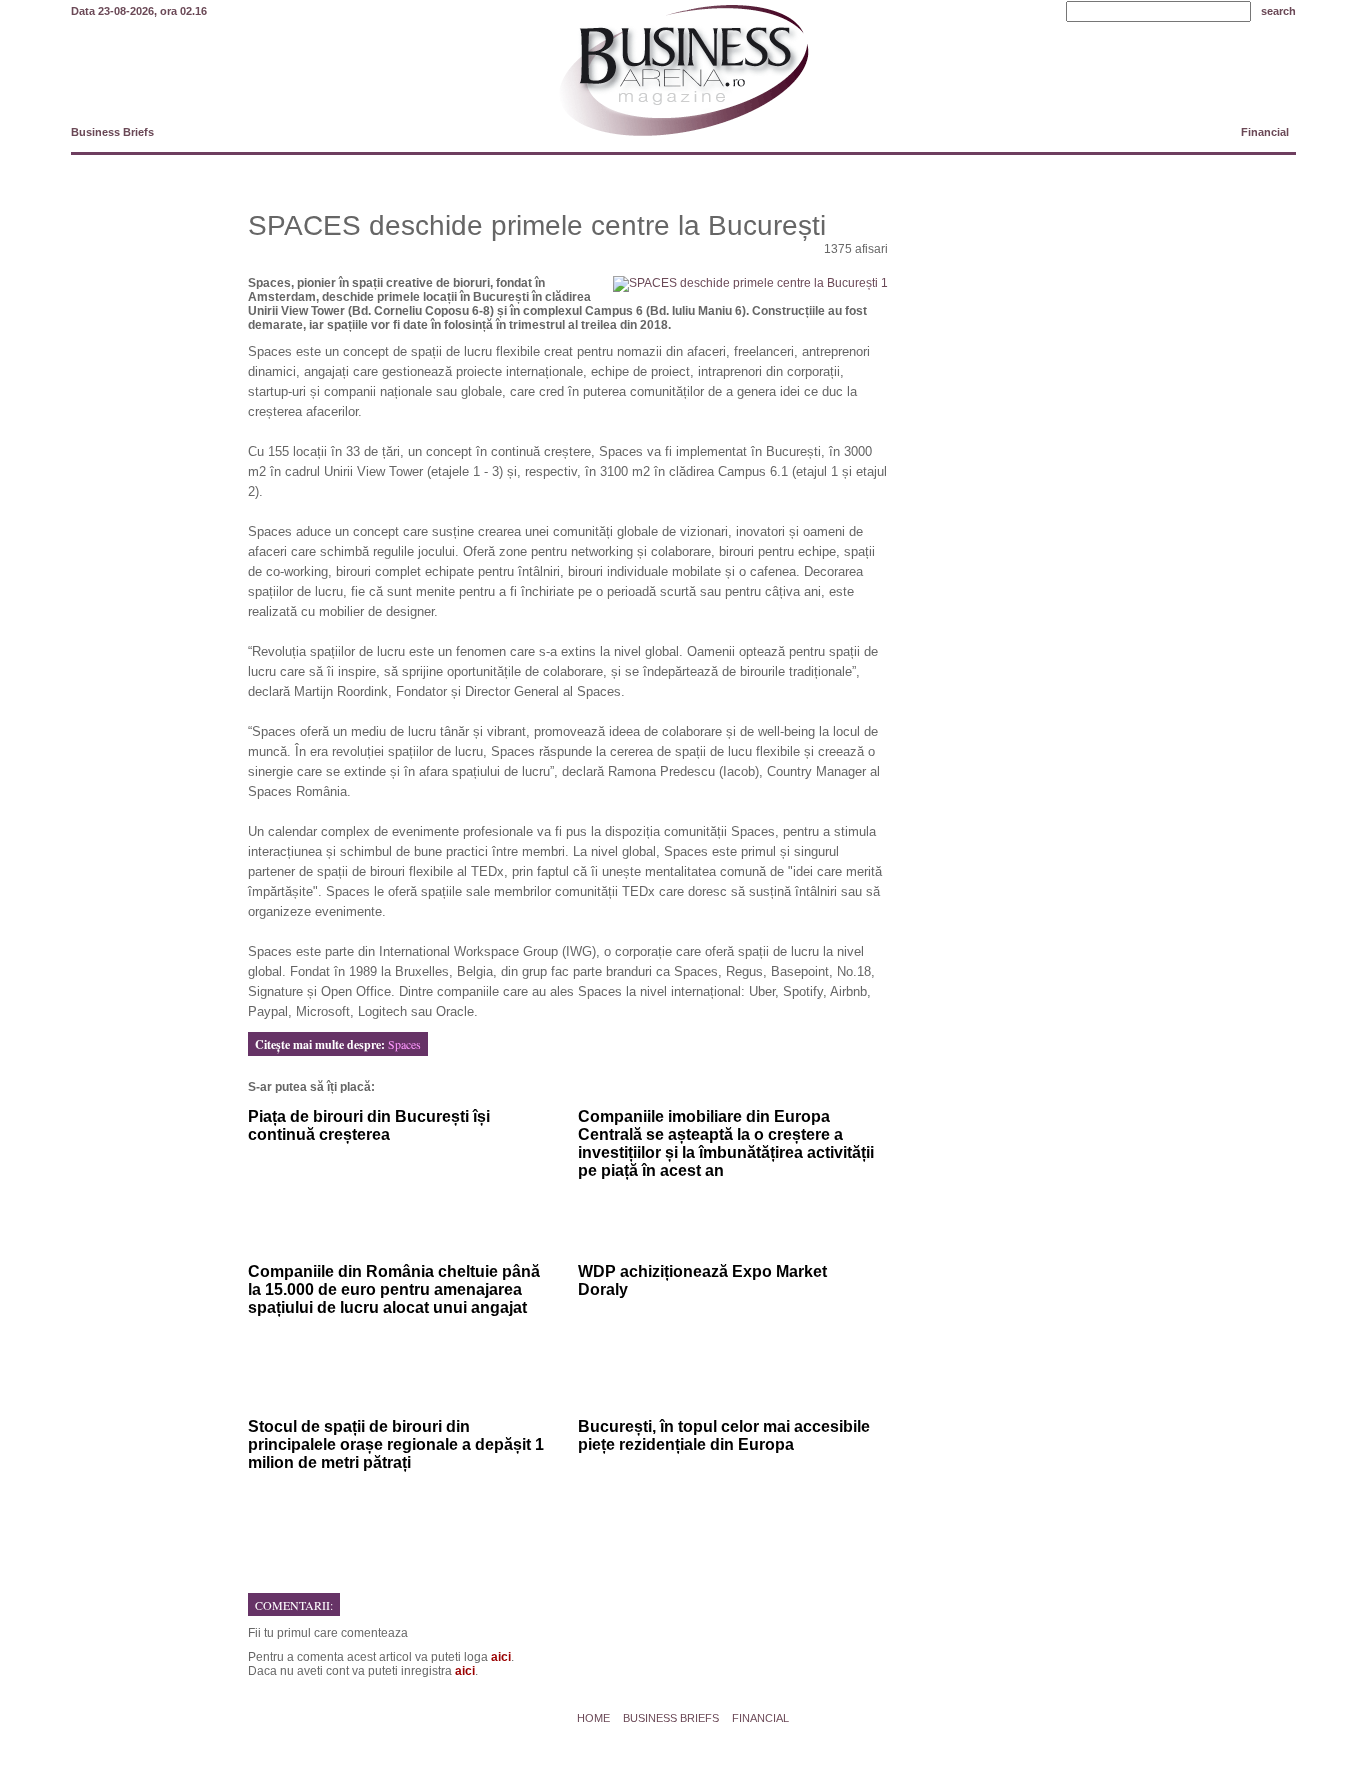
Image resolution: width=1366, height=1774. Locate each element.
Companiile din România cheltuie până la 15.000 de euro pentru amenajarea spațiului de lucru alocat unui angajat (394, 1289)
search (1278, 11)
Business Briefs (112, 132)
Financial (1265, 132)
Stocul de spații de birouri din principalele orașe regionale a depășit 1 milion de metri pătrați (396, 1444)
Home (593, 1718)
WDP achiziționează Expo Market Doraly (702, 1280)
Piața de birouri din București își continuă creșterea (369, 1125)
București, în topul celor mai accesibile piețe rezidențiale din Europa (724, 1435)
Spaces (404, 1044)
